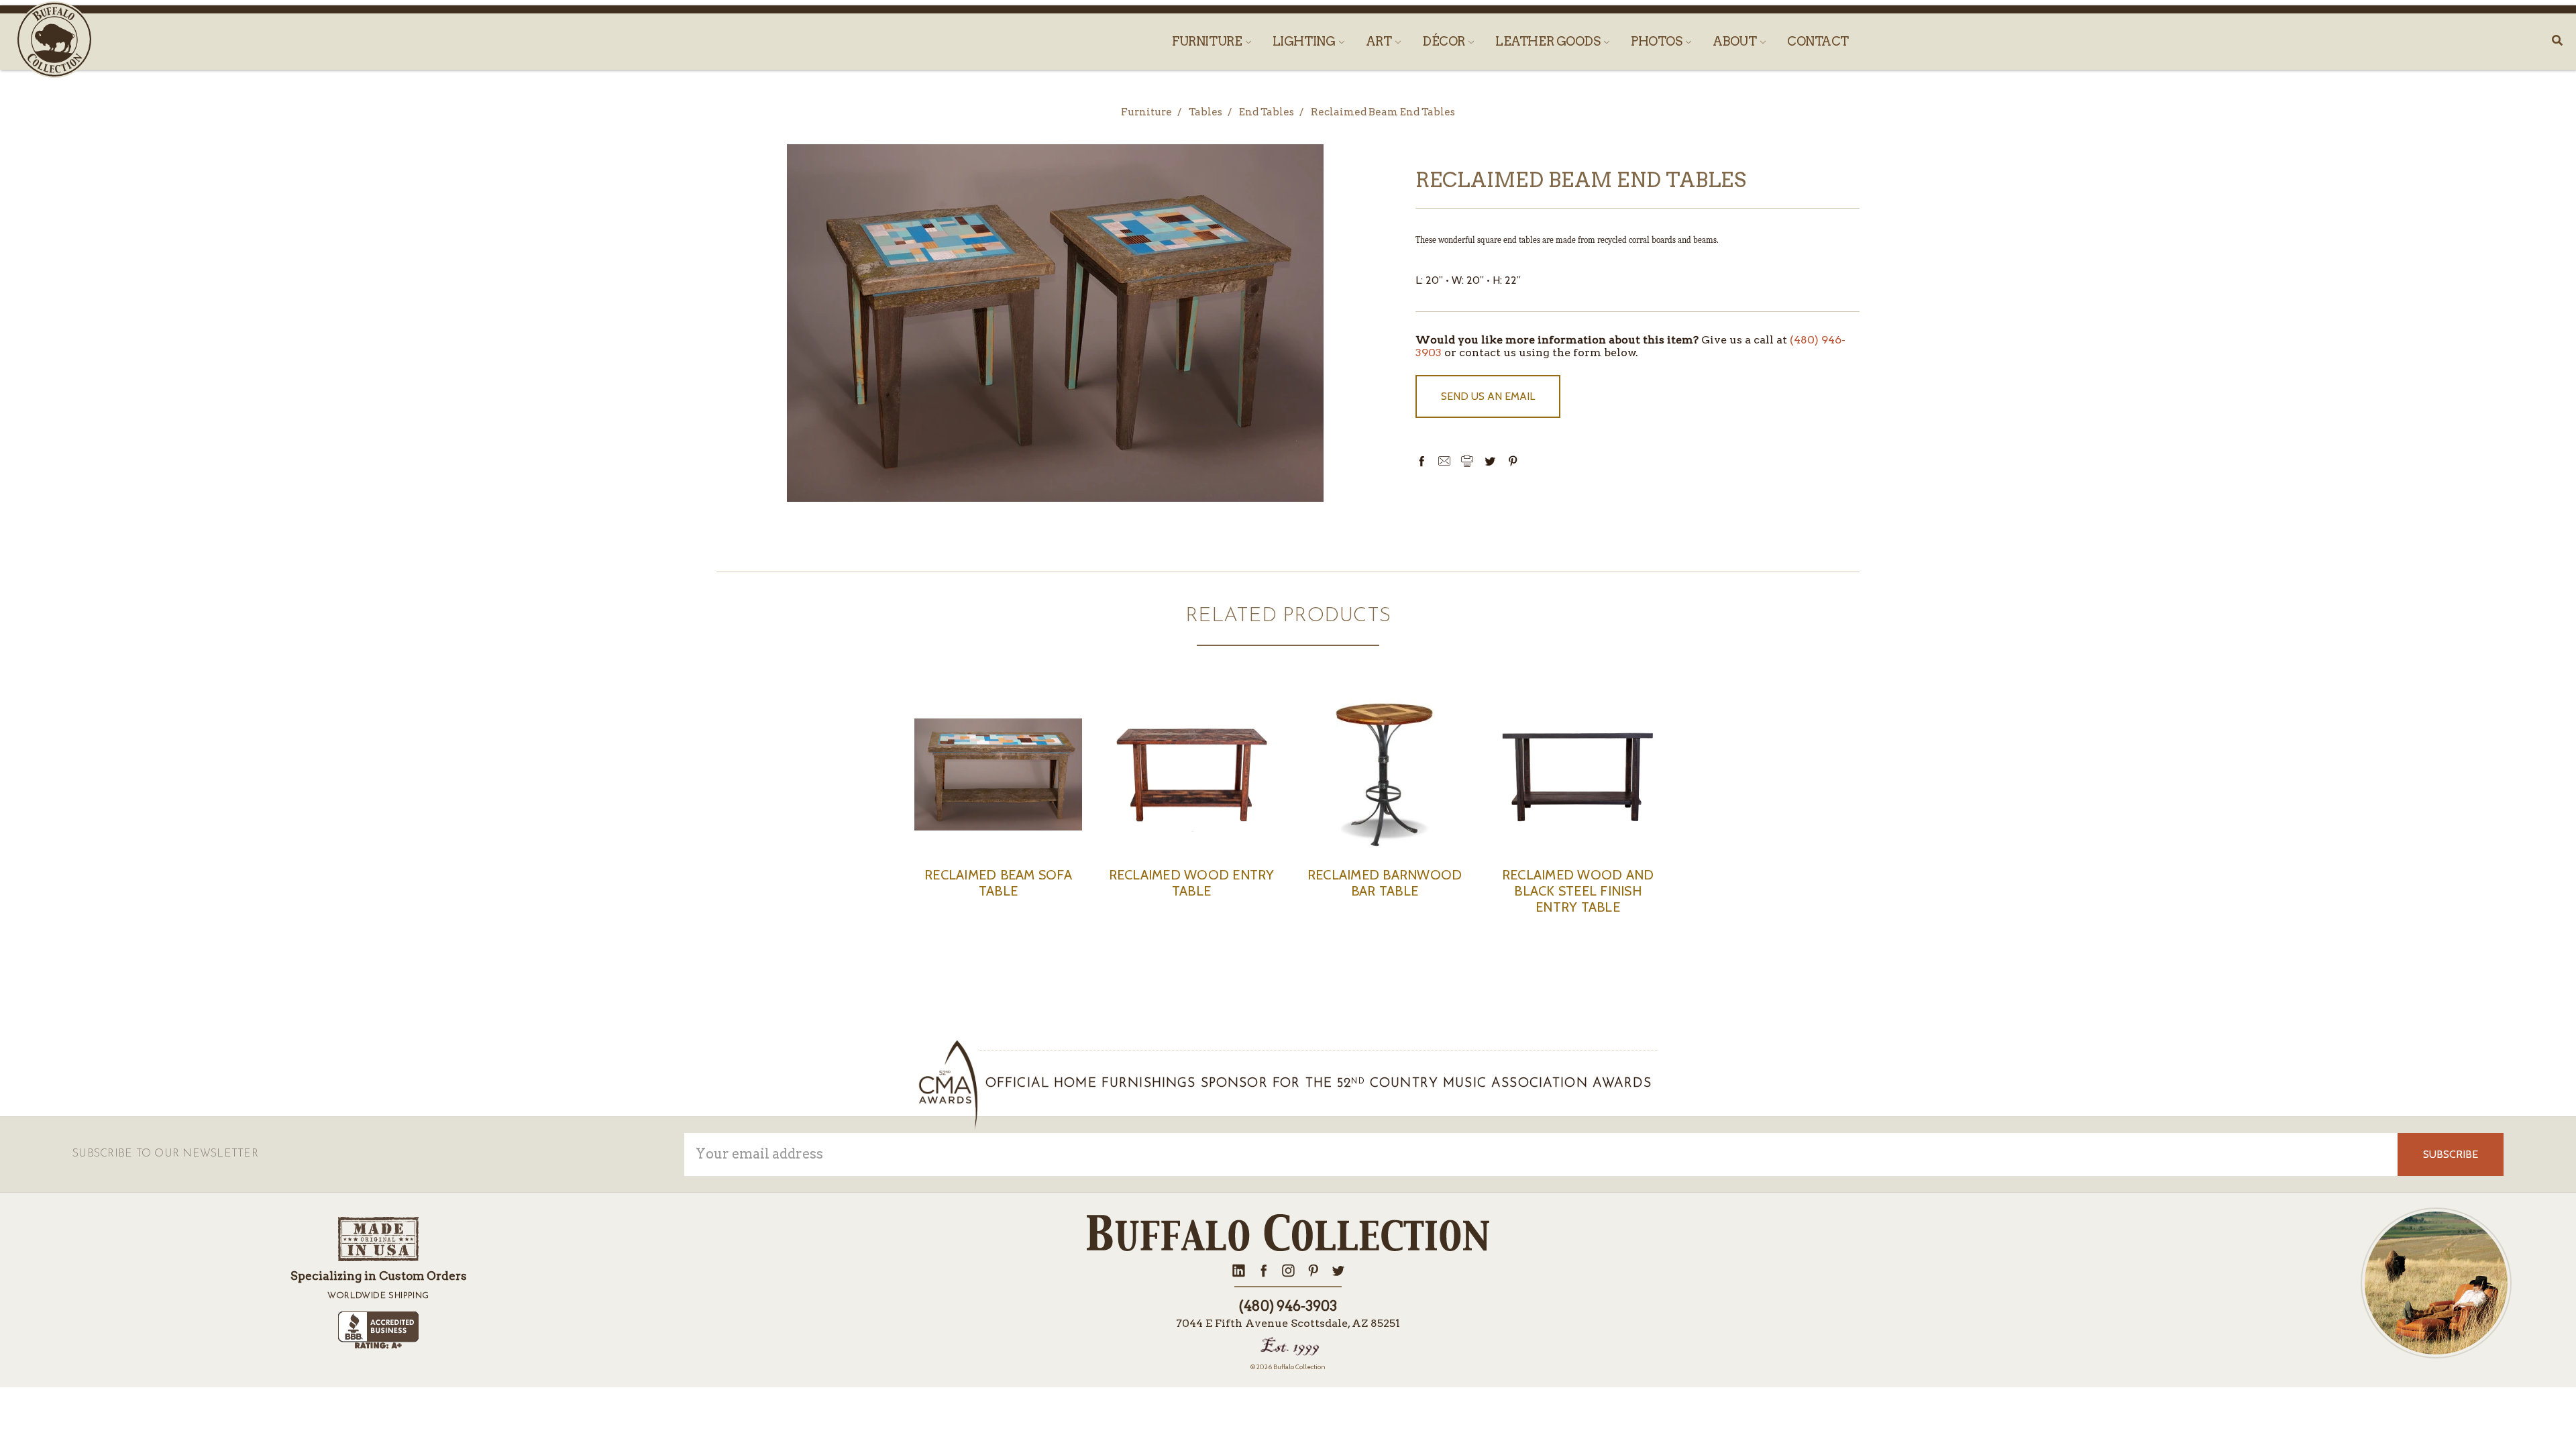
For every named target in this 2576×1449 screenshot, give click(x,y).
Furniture (1208, 41)
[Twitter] (1490, 461)
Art (1380, 41)
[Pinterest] (1513, 461)
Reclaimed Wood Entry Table (1192, 883)
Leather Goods (1549, 41)
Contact (1818, 41)
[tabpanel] (998, 812)
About (1736, 41)
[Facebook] (1421, 461)
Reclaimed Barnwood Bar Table (1385, 883)
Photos (1658, 41)
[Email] (1444, 461)
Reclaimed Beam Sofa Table (998, 883)
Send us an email (1488, 396)
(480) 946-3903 (1288, 1306)
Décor (1445, 41)
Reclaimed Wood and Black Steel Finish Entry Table (1578, 891)
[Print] (1467, 461)
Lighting (1305, 41)
